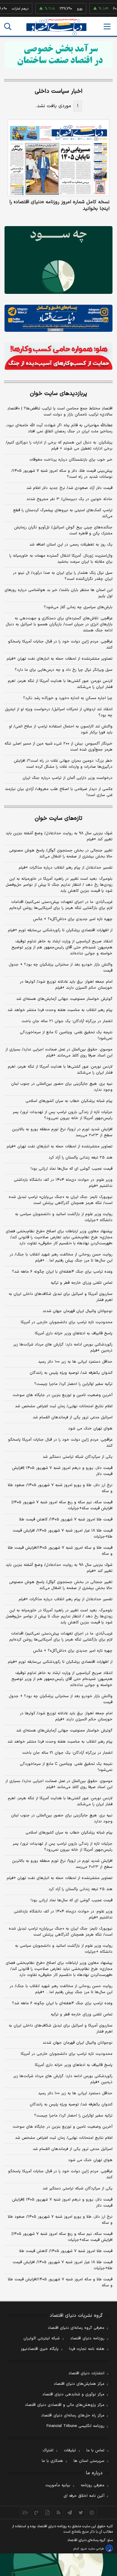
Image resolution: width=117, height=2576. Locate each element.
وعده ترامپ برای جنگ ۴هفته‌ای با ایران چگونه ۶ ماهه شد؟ (62, 1272)
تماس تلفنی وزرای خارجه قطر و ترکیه (82, 1283)
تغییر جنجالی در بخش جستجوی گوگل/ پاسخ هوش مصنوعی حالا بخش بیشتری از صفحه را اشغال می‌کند (61, 854)
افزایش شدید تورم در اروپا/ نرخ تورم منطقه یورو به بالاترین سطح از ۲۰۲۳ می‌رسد (62, 1132)
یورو (68, 9)
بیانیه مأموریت (58, 2485)
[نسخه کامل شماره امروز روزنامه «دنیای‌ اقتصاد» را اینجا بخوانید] (58, 158)
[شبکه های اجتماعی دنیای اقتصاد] (58, 318)
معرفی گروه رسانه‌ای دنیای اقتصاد (76, 2328)
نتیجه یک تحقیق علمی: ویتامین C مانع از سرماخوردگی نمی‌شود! (66, 1035)
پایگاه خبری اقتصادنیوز (40, 2349)
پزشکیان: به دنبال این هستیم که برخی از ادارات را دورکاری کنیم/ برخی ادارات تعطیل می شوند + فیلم (59, 446)
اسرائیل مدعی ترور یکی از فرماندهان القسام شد (73, 1417)
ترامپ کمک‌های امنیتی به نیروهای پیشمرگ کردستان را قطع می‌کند (63, 513)
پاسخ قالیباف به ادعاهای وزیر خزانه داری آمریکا (74, 1333)
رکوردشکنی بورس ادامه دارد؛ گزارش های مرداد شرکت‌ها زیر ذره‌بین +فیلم (63, 1348)
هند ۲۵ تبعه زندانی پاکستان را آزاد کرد (81, 1158)
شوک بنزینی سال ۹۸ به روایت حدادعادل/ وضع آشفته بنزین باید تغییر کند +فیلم (59, 836)
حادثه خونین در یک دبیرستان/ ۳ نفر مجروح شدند (69, 499)
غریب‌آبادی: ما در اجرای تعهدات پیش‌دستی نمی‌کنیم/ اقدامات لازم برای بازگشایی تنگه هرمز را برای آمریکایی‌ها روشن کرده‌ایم (61, 905)
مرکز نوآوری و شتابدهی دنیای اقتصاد (73, 2394)
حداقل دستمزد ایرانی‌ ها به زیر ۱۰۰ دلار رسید (75, 1362)
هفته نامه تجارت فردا (87, 2349)
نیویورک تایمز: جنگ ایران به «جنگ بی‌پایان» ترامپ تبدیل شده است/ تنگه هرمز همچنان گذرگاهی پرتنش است (61, 1200)
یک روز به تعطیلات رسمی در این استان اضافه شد (71, 545)
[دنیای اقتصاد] (56, 27)
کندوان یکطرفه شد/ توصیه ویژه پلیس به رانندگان (71, 1373)
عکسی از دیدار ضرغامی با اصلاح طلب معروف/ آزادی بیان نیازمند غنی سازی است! (59, 792)
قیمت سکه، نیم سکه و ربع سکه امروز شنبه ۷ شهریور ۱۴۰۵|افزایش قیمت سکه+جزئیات (62, 1505)
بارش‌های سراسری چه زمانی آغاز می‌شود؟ (78, 607)
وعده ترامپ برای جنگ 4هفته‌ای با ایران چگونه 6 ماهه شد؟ (62, 2003)
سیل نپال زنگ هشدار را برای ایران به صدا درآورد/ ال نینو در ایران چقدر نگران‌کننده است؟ (63, 576)
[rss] (59, 2512)
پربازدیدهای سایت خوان (58, 394)
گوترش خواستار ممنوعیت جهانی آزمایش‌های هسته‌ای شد (64, 999)
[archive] (25, 2512)
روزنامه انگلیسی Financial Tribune (75, 2426)
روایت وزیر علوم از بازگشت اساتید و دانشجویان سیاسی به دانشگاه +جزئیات (64, 1217)
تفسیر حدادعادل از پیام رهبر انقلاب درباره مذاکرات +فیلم (66, 868)
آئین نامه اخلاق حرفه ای (84, 2496)
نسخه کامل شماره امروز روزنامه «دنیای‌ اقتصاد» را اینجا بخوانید (59, 205)
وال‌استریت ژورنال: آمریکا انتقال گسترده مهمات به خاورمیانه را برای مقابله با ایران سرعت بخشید (61, 559)
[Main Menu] (107, 26)
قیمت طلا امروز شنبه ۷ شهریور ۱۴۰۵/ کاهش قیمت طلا (66, 1520)
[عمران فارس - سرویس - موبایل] (58, 55)
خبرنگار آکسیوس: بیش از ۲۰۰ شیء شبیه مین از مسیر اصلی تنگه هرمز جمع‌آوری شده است (58, 747)
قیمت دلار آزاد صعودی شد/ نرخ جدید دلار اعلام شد (69, 488)
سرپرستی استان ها (89, 2461)
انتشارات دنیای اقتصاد (86, 2373)
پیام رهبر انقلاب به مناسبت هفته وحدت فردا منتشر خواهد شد (60, 1010)
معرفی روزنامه (93, 2485)
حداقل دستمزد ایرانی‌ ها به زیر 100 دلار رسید (75, 2093)
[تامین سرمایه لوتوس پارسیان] (58, 260)
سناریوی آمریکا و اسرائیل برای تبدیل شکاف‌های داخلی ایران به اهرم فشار (61, 1297)
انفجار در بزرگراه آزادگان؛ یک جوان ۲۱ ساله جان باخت (67, 1021)
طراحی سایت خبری (92, 2549)
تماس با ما (95, 2450)
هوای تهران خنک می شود (90, 1429)
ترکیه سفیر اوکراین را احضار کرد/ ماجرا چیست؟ (73, 1384)
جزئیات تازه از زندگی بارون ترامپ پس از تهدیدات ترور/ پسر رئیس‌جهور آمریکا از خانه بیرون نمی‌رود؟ (63, 1115)
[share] (48, 2512)
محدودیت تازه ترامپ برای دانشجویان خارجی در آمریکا (67, 1322)
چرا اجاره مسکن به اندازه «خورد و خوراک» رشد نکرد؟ (68, 698)
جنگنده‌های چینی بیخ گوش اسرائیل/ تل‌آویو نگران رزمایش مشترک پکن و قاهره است (63, 530)
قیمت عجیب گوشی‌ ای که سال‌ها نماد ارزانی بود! (72, 1169)
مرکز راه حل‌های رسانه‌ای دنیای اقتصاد (73, 2416)
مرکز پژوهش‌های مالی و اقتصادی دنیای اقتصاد (65, 2405)
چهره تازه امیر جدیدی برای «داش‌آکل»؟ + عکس (73, 919)
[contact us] (36, 2512)
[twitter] (81, 2512)
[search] (8, 26)
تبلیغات (70, 2450)
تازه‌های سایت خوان (58, 818)
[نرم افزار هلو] (58, 356)
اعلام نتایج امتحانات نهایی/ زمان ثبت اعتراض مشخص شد (64, 1406)
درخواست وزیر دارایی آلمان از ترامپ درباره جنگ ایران (67, 778)
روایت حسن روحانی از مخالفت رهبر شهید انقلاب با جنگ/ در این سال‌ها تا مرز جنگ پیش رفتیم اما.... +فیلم (61, 1258)
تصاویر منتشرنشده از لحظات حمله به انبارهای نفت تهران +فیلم (60, 659)
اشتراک (48, 2450)
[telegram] (70, 2512)
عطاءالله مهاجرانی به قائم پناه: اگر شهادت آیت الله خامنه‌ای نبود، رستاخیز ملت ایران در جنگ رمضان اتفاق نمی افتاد (59, 428)
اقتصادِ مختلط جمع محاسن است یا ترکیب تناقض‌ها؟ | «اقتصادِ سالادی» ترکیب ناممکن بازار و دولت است (60, 412)
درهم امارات (9, 9)
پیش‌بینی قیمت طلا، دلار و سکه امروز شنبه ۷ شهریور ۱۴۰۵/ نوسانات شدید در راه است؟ (62, 474)
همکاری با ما (52, 2461)
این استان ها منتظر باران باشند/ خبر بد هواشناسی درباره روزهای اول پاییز (58, 593)
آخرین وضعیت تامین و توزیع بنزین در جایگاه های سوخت (63, 1395)
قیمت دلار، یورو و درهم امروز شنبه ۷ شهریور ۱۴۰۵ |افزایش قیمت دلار (62, 1471)
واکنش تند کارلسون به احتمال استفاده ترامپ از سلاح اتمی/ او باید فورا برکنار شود (61, 730)
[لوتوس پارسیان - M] (58, 2565)
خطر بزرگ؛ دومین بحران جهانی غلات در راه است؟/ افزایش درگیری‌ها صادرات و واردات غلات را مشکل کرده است (63, 764)
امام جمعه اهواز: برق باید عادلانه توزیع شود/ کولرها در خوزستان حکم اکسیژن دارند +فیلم (66, 985)
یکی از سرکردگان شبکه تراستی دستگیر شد (78, 1457)
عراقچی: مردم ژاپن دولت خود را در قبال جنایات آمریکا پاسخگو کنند (60, 645)
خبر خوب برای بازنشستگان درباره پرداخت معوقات (71, 460)
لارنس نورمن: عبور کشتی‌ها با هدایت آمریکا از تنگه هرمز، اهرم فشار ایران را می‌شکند (60, 684)
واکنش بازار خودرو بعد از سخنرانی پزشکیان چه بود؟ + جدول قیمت (61, 968)
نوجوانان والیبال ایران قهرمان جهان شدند (78, 1311)
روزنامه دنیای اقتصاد (87, 2338)
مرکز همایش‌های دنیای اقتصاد (79, 2384)
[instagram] (92, 2512)
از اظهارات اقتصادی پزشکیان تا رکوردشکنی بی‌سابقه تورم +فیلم (60, 930)
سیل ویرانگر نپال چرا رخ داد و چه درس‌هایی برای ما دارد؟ (64, 670)
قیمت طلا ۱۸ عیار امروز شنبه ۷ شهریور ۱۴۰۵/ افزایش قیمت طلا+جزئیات (63, 1534)
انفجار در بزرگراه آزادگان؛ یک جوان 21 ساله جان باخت (67, 1753)
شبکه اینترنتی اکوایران (42, 2338)
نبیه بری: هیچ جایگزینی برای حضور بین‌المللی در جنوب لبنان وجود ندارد (62, 1087)
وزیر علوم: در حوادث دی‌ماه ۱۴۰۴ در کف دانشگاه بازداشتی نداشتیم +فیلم (63, 1183)
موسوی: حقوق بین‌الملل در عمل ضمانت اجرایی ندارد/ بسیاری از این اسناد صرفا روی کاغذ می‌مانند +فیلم (59, 1053)
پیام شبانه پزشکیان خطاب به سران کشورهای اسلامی (69, 1101)
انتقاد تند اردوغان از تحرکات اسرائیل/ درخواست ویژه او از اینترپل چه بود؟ (59, 712)
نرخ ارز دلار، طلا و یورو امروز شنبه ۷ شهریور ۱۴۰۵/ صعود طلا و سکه (60, 1488)
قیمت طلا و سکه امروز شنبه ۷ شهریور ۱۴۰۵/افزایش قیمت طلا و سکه (60, 1551)
